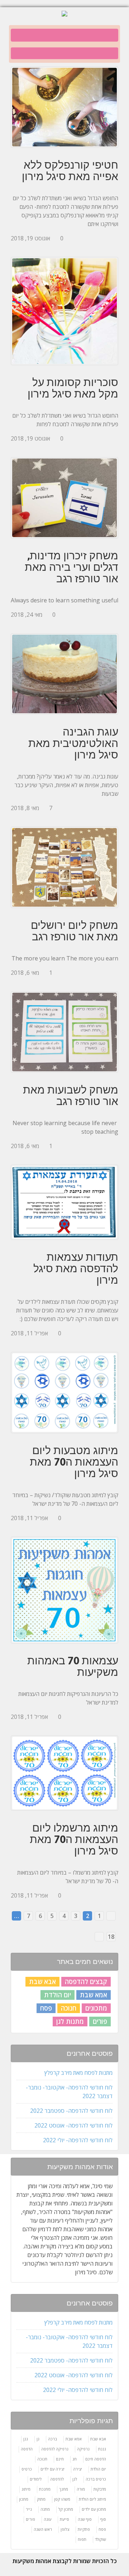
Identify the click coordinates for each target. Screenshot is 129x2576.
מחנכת (45, 2489)
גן (38, 2439)
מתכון (24, 2499)
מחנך (64, 2489)
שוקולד (101, 2539)
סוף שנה (85, 2519)
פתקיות (84, 2529)
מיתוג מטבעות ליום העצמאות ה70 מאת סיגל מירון (74, 1462)
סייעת (64, 2519)
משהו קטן (62, 2499)
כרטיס (27, 2469)
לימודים (36, 2479)
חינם (60, 2459)
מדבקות (100, 2489)
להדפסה (57, 2479)
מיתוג (26, 2489)
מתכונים (96, 2008)
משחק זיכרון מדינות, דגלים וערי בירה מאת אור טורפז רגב (71, 567)
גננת (102, 2449)
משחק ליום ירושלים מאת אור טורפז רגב (75, 931)
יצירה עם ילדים (52, 2469)
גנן (26, 2439)
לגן (75, 2479)
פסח (46, 2008)
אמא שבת (94, 1995)
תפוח (82, 2539)
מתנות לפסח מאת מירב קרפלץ (78, 2073)
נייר (29, 2509)
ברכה (52, 2439)
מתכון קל (66, 2509)
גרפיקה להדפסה (55, 2449)
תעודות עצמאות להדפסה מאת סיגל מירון (76, 1268)
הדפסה (27, 2449)
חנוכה (69, 2008)
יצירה (78, 2469)
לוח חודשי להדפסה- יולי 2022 (78, 2140)
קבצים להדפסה (86, 1982)
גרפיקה (83, 2449)
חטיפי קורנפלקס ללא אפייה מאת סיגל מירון (70, 170)
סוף (103, 2519)
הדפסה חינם (96, 2459)
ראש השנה (43, 2529)
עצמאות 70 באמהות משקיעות (73, 1666)
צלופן (65, 2529)
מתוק (41, 2499)
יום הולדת (58, 1995)
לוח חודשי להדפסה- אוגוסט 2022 (73, 2125)
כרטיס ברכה (96, 2479)
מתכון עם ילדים (94, 2509)
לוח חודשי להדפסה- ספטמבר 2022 (71, 2111)
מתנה (45, 2509)
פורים (100, 2021)
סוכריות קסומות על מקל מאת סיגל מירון (73, 388)
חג (75, 2459)
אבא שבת (42, 1982)
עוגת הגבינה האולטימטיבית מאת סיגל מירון (73, 743)
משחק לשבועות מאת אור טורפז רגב (71, 1095)
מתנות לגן (70, 2021)
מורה (81, 2489)
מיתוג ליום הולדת (92, 2499)
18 (111, 1937)
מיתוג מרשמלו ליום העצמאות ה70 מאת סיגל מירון (74, 1839)
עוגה (47, 2519)
